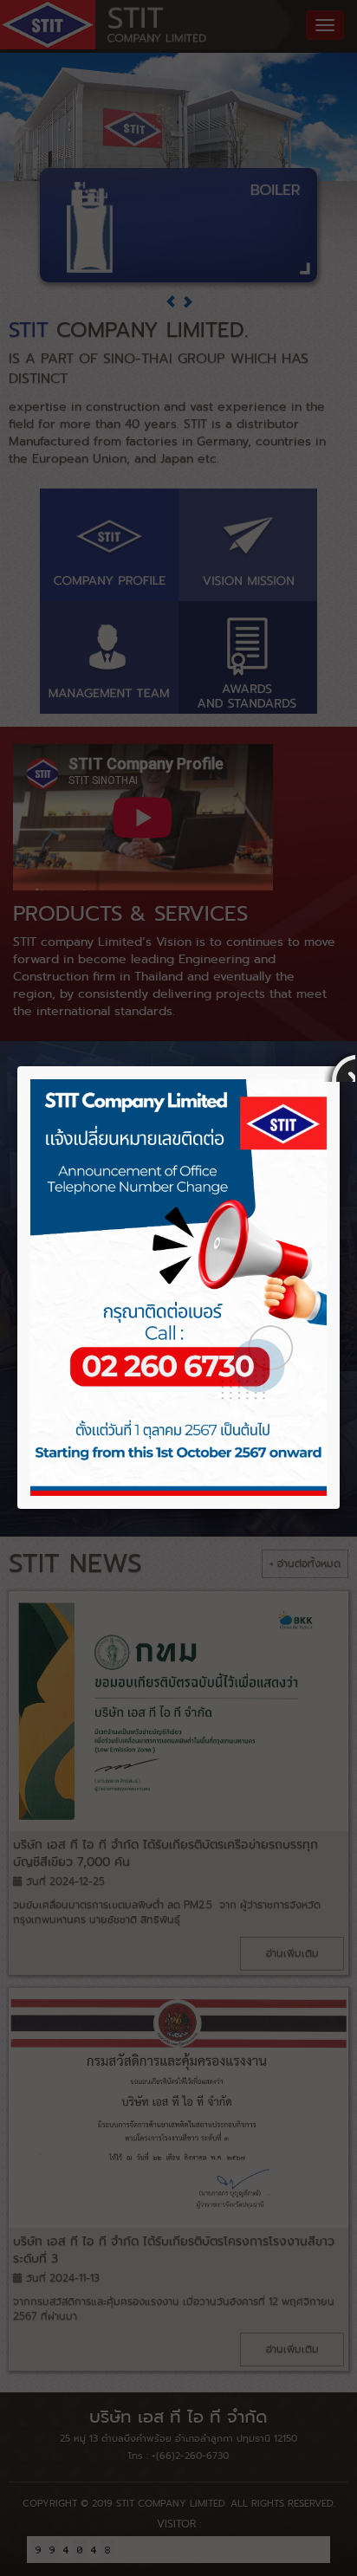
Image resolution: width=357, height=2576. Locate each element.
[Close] (340, 1066)
